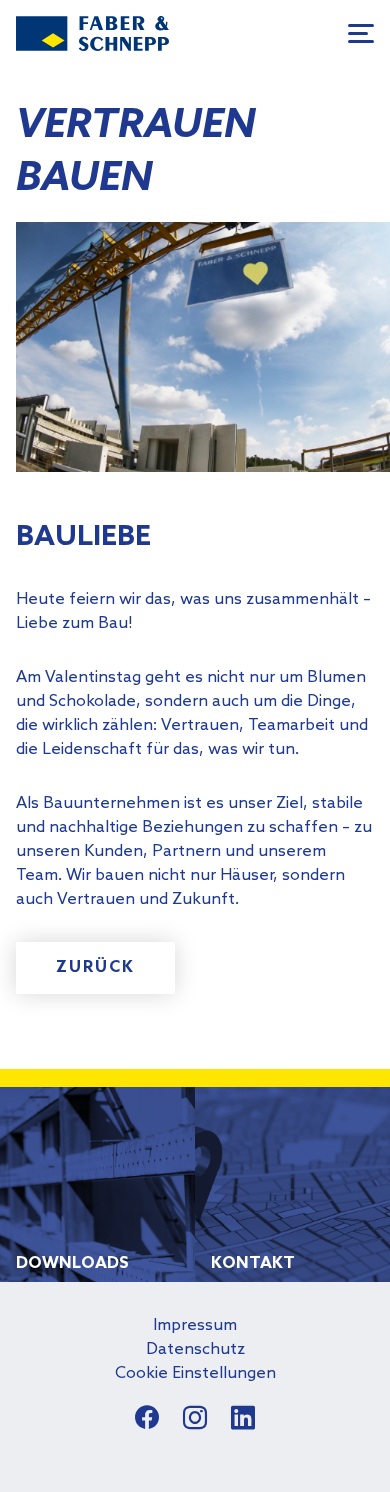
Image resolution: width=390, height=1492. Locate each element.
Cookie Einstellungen (195, 1373)
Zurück (95, 967)
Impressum (195, 1325)
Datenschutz (195, 1349)
